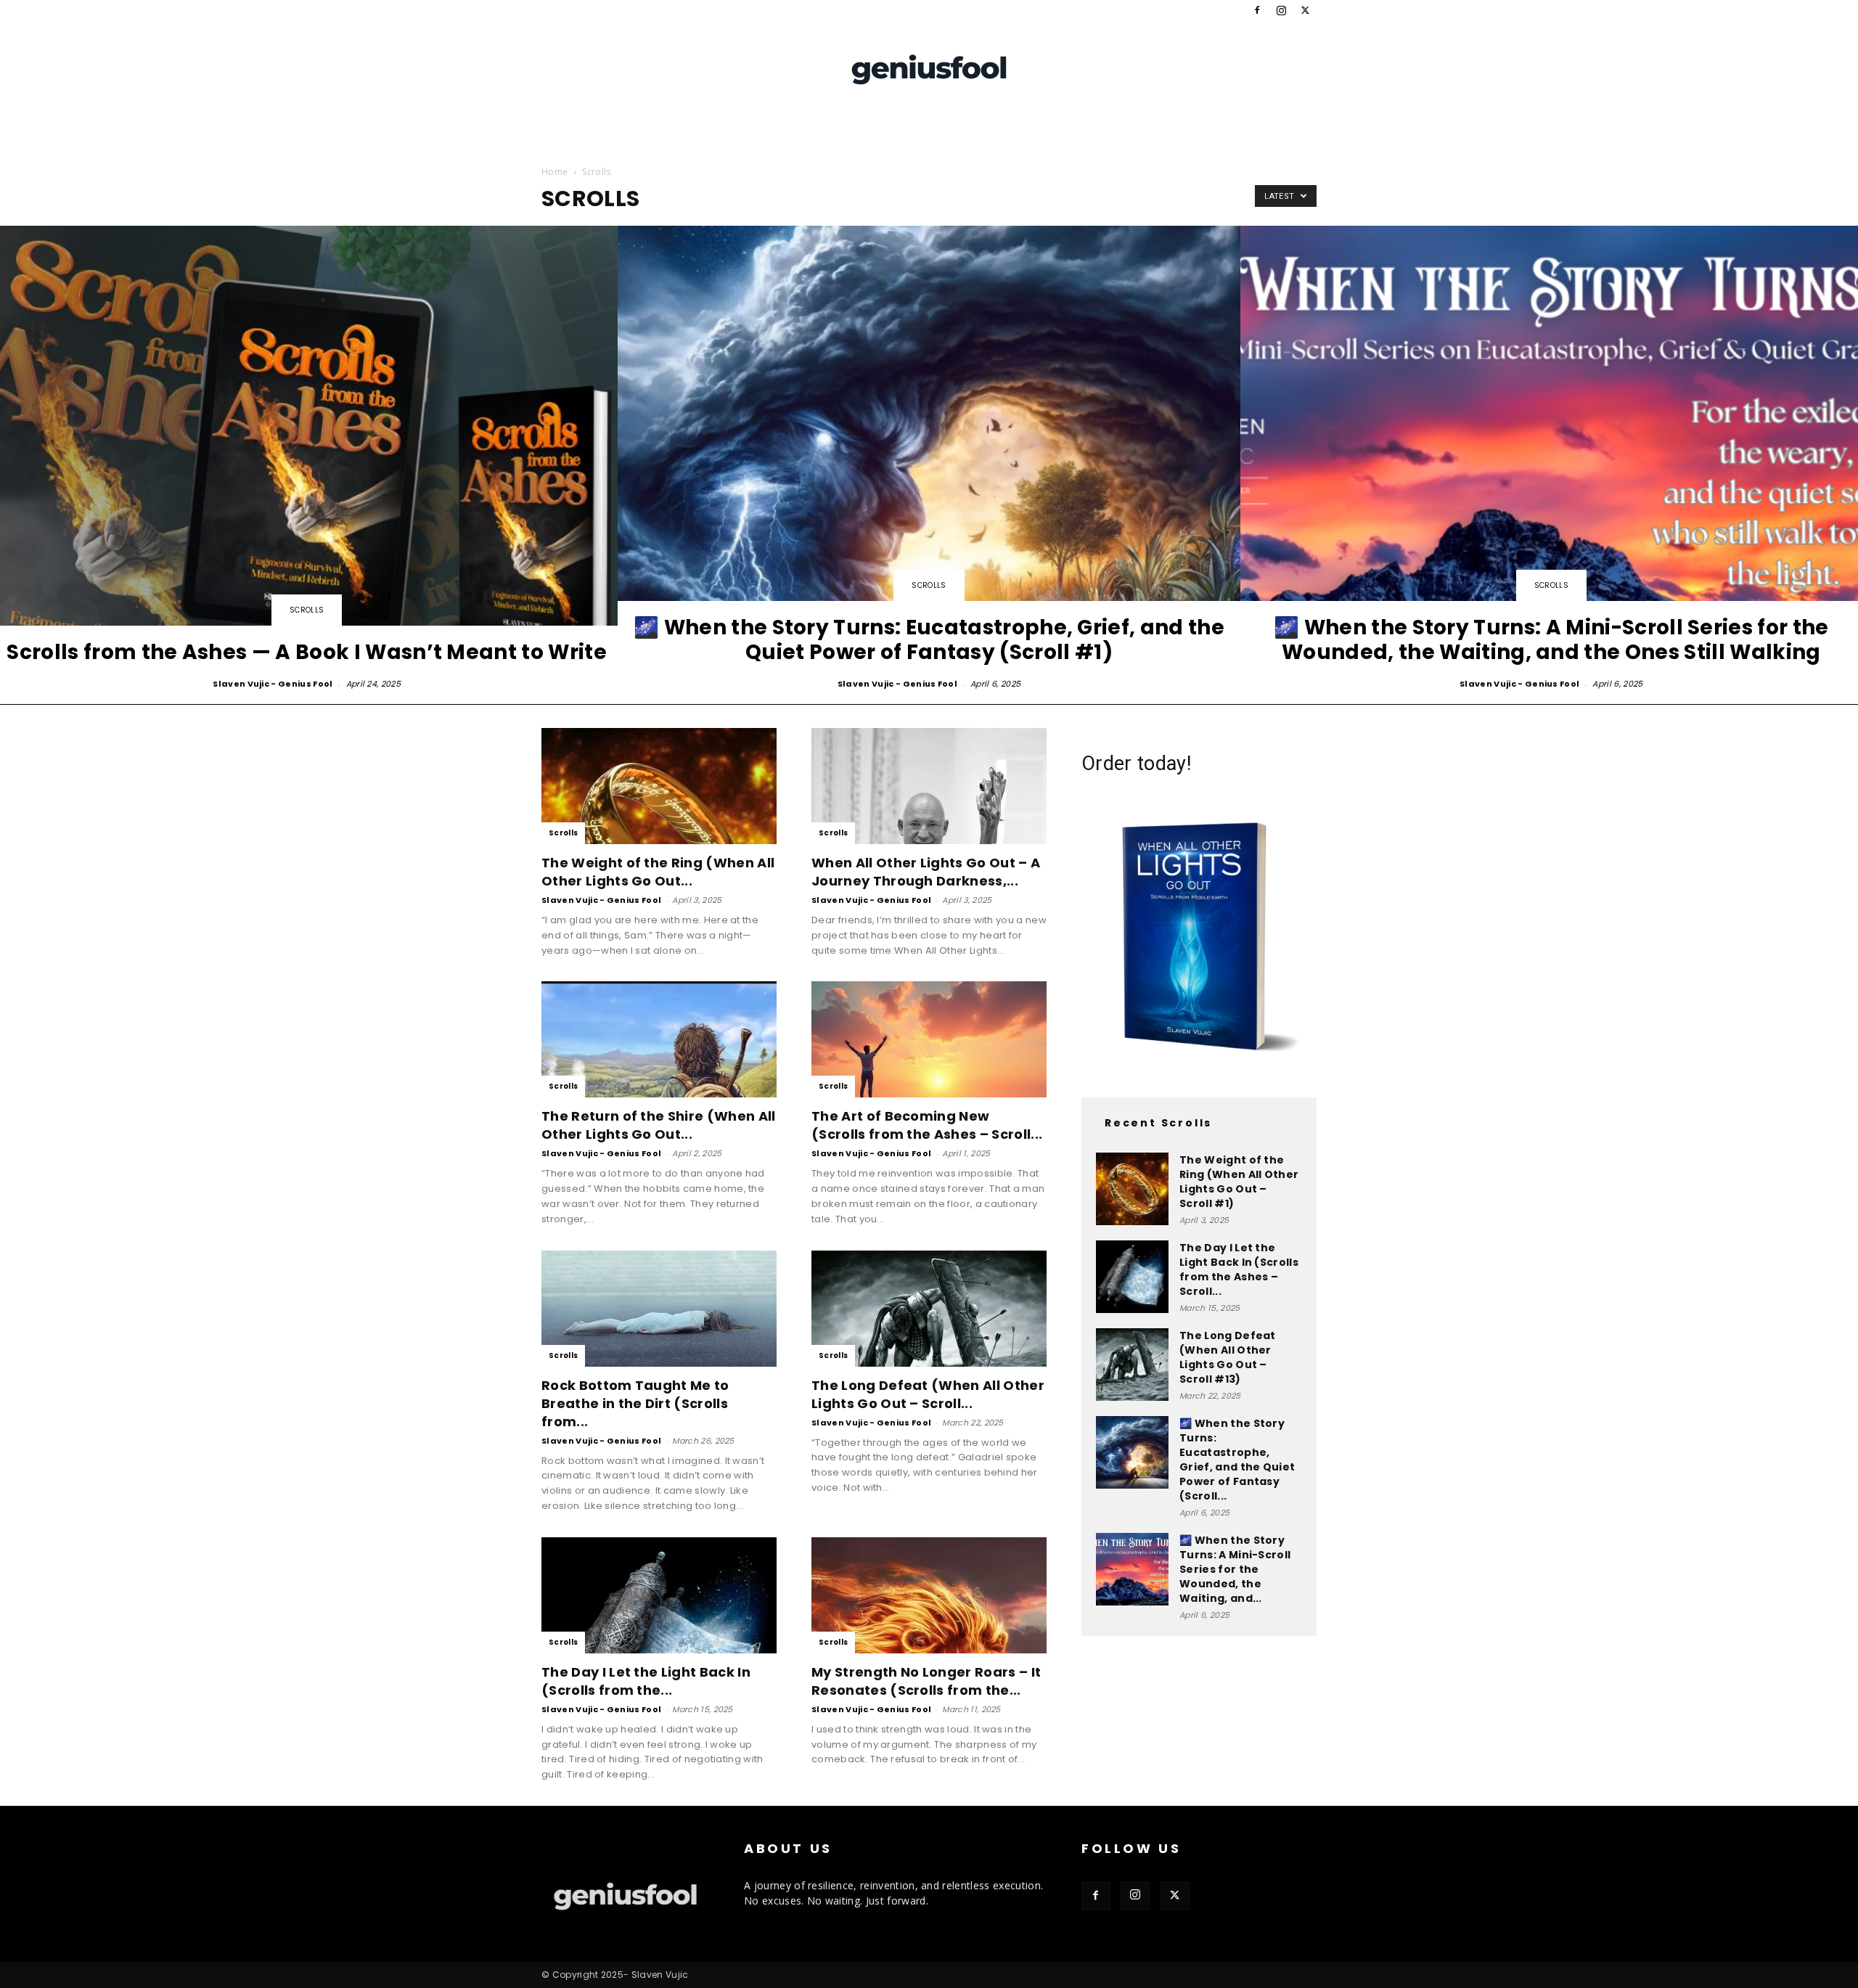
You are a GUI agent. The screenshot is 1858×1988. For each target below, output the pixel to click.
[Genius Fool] (929, 68)
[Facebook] (1257, 10)
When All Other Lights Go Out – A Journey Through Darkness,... (926, 872)
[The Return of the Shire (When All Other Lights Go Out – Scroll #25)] (659, 1039)
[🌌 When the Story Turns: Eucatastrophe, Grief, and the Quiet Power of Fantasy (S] (929, 459)
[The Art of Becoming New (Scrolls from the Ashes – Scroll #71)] (929, 1039)
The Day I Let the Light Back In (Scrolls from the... (646, 1681)
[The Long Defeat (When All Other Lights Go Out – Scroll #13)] (929, 1309)
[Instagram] (1282, 10)
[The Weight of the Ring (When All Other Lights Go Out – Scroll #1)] (659, 786)
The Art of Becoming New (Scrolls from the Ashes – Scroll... (927, 1125)
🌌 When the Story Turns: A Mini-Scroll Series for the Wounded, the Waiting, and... (1235, 1569)
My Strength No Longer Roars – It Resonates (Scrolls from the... (926, 1681)
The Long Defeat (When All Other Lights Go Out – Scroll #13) (1228, 1357)
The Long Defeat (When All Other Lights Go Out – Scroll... (928, 1394)
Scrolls (307, 610)
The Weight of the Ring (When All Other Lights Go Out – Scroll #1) (1239, 1182)
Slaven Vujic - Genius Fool (273, 684)
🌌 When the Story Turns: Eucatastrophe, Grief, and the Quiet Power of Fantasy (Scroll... (1237, 1460)
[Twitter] (1306, 10)
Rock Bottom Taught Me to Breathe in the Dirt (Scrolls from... (635, 1403)
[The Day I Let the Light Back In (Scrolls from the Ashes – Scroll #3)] (659, 1595)
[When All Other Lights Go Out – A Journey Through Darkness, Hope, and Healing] (929, 786)
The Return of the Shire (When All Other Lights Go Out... (659, 1125)
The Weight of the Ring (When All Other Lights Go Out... (658, 872)
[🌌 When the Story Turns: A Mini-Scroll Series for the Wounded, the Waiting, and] (1132, 1569)
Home (554, 172)
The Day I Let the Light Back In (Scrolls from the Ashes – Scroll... (1239, 1269)
